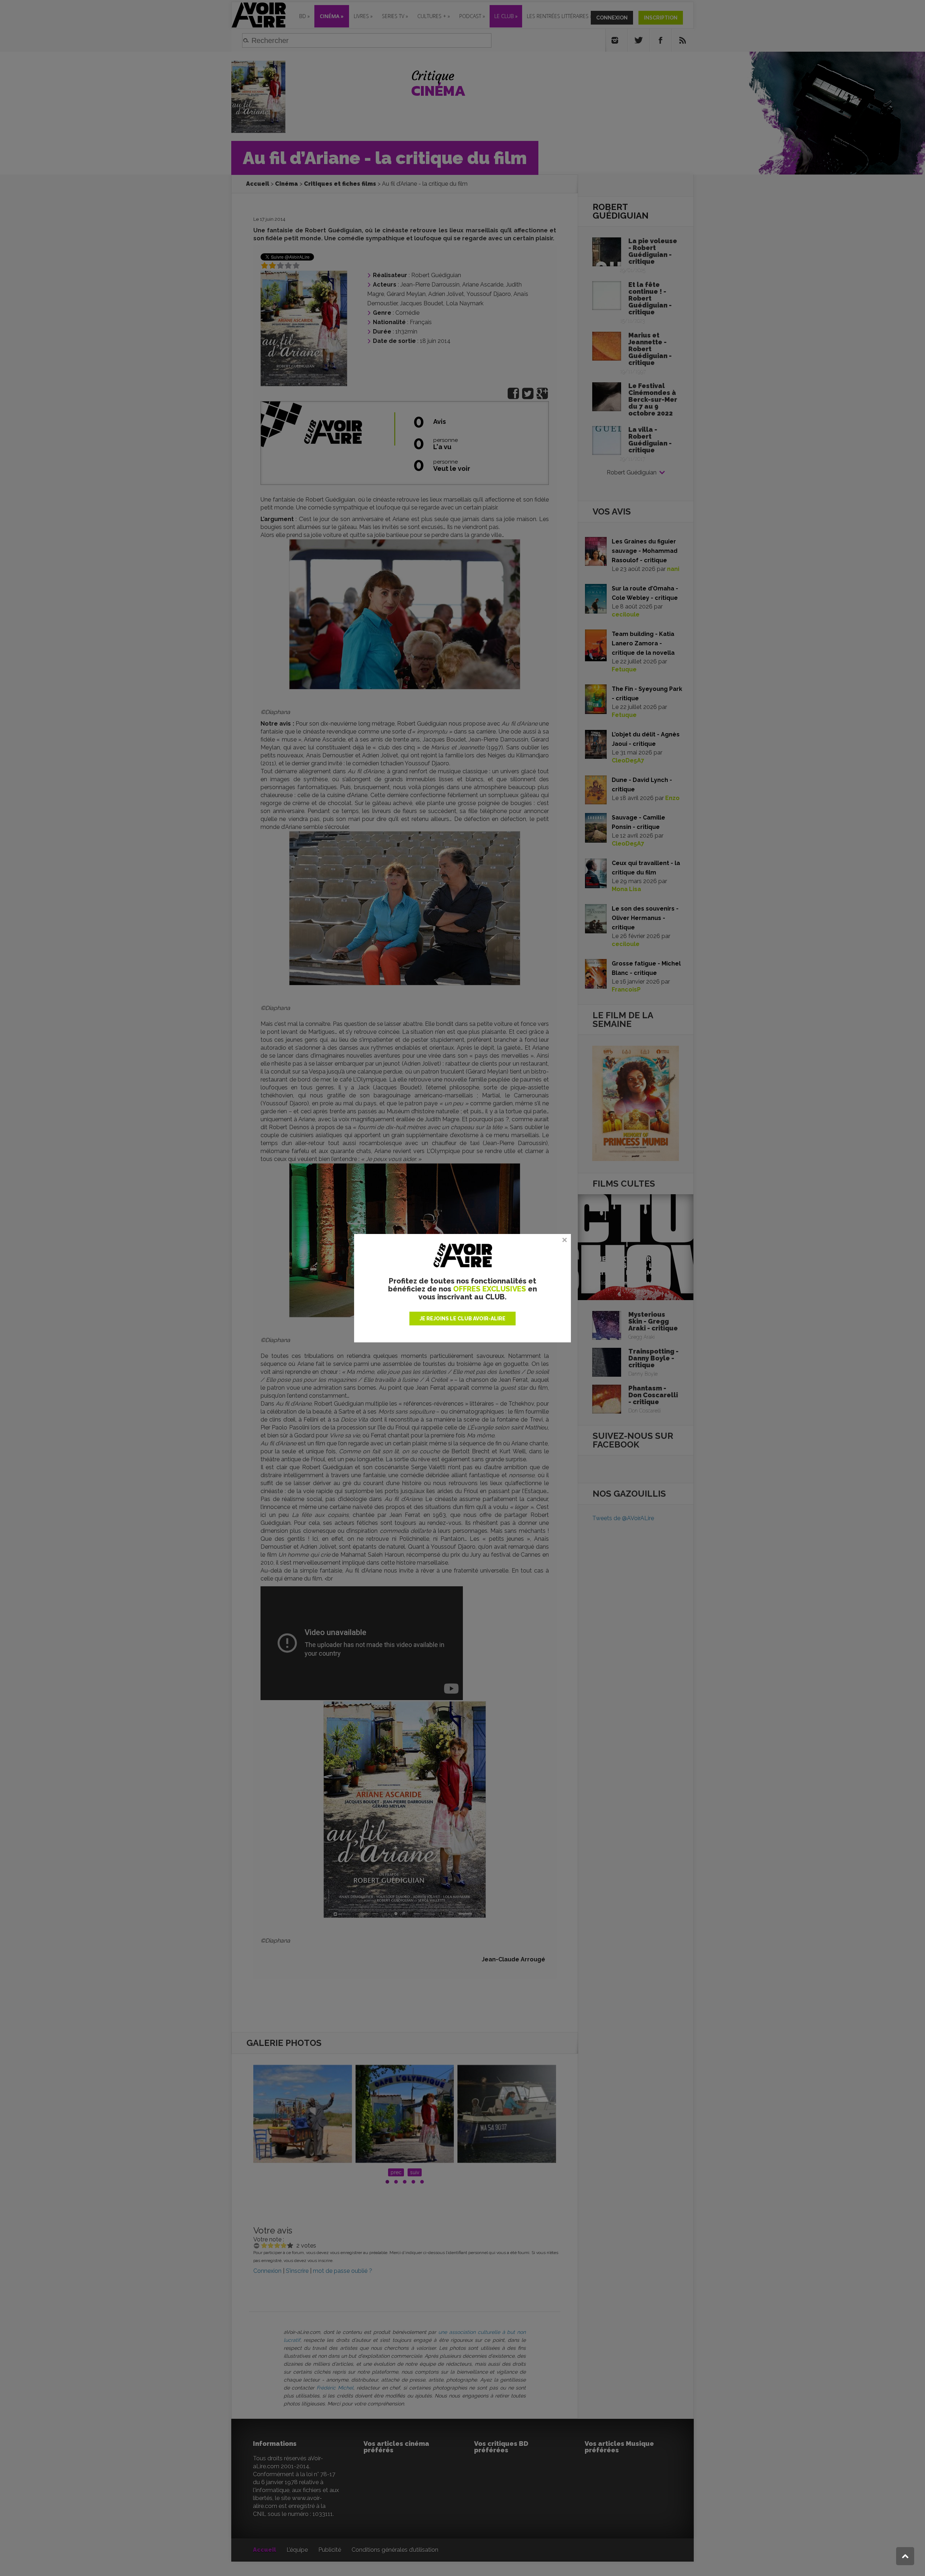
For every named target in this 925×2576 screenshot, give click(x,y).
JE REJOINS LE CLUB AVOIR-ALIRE (462, 1319)
